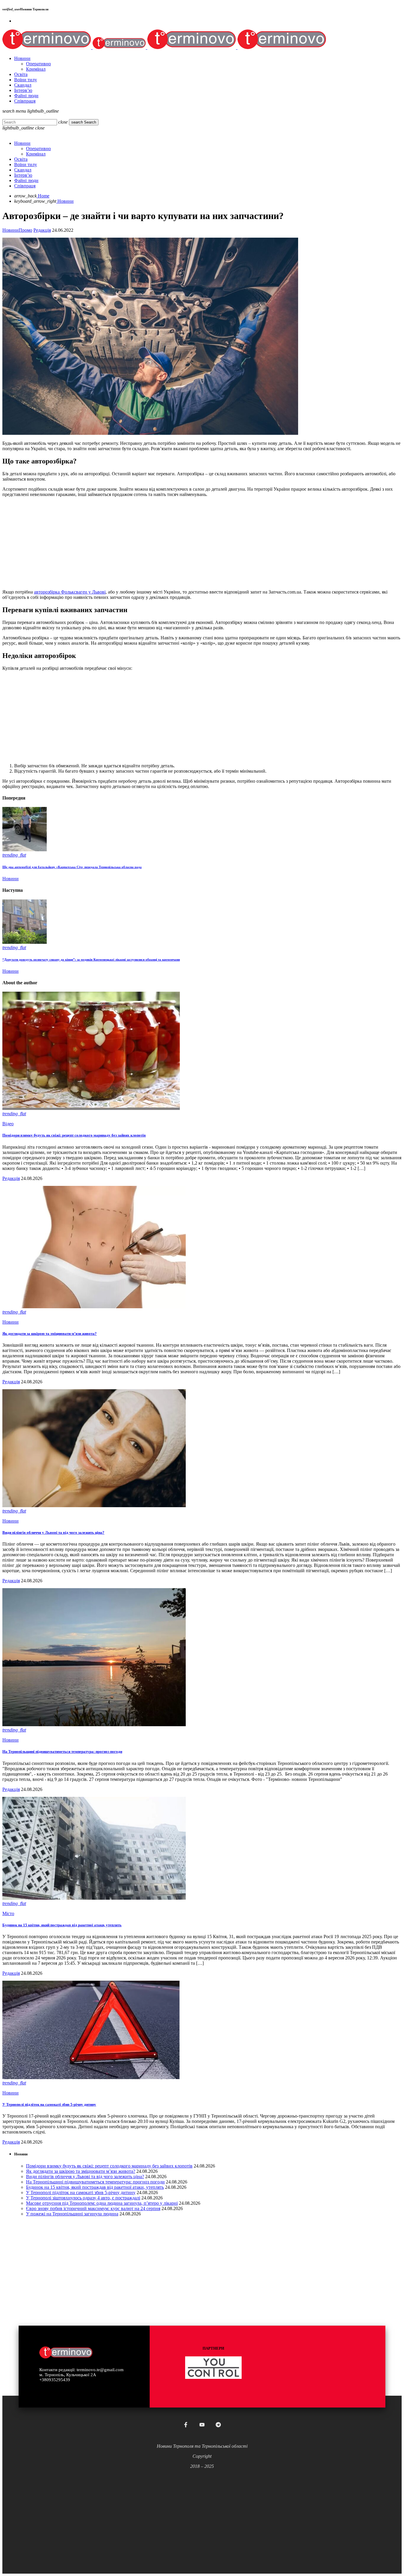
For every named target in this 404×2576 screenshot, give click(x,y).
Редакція (42, 230)
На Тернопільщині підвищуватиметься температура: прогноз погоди (62, 1751)
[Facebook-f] (186, 2425)
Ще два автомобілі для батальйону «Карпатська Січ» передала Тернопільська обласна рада (72, 867)
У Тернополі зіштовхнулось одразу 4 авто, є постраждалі (83, 2198)
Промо (25, 230)
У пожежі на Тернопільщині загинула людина (72, 2214)
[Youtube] (202, 2425)
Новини (10, 230)
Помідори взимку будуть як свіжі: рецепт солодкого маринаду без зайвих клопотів (74, 1135)
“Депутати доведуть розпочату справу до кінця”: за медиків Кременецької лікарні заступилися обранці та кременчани (91, 959)
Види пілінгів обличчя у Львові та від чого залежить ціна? (53, 1532)
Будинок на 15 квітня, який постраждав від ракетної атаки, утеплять (62, 1925)
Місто (8, 1913)
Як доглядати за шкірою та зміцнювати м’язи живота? (50, 1334)
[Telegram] (218, 2425)
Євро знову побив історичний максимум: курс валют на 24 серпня (93, 2208)
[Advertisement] (180, 543)
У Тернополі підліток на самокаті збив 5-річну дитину (49, 2104)
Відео (8, 1124)
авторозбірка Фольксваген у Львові (70, 592)
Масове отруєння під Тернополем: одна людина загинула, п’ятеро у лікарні (102, 2203)
